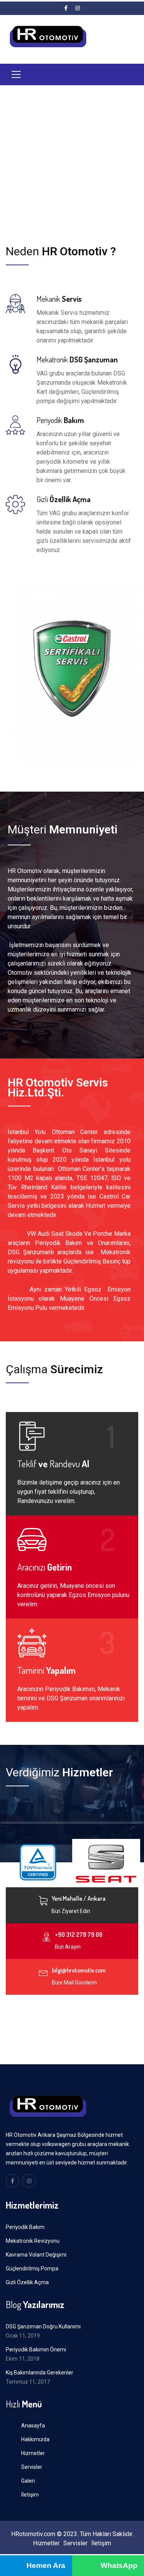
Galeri (28, 2481)
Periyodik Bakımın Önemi (36, 2349)
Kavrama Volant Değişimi (36, 2255)
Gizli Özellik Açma (27, 2282)
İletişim (30, 2495)
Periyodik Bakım (25, 2227)
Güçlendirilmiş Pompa (32, 2268)
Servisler (32, 2467)
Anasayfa (33, 2426)
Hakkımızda (35, 2439)
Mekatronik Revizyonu (33, 2241)
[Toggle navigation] (16, 74)
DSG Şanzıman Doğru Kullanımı (43, 2326)
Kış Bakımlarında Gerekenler (40, 2373)
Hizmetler (33, 2453)
